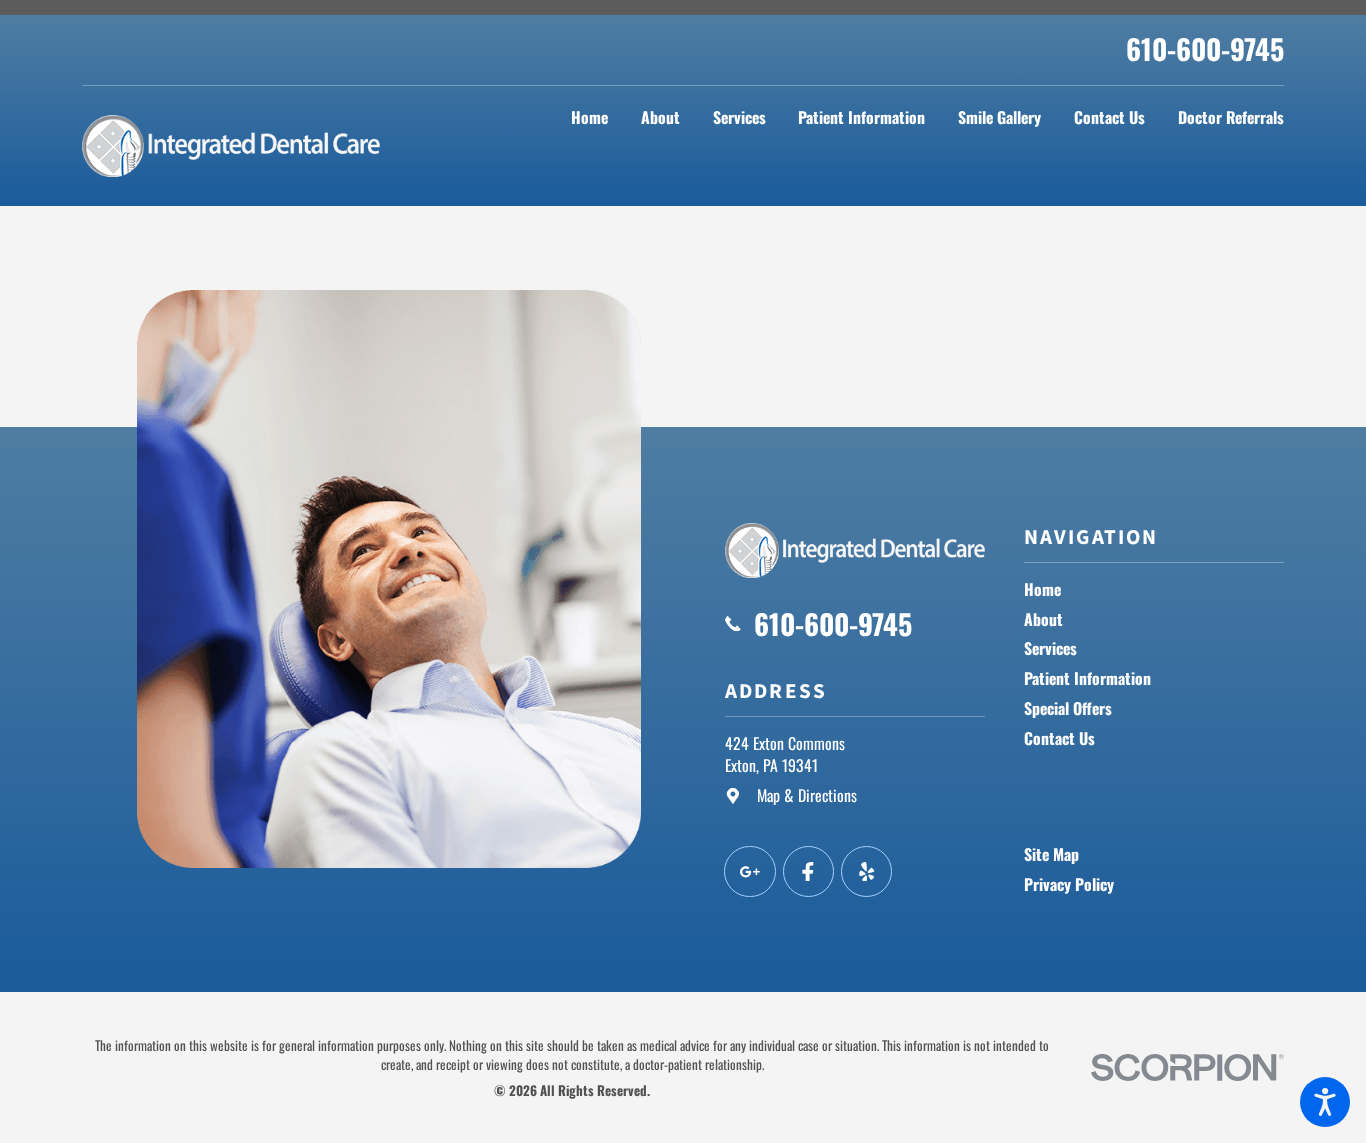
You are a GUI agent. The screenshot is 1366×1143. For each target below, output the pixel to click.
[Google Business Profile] (749, 871)
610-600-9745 (1205, 48)
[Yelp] (866, 871)
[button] (1325, 1102)
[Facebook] (808, 871)
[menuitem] (590, 117)
